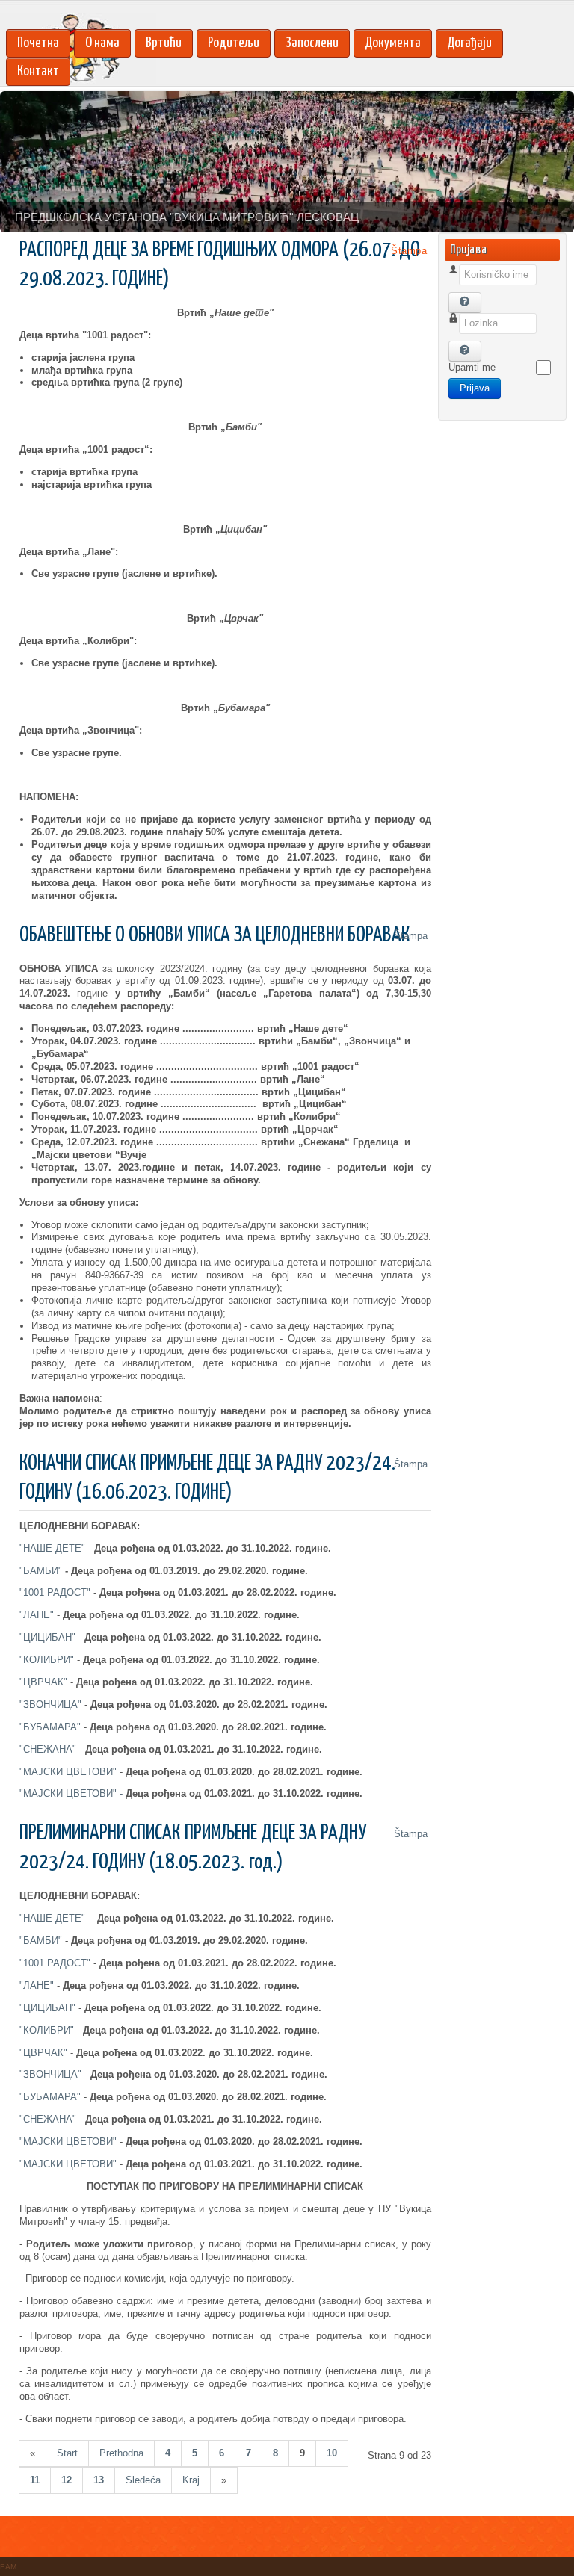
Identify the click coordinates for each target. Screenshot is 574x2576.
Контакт (38, 71)
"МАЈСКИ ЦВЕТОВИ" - (191, 1793)
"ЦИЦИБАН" (47, 1637)
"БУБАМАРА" (50, 1727)
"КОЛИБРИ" (47, 1660)
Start (67, 2453)
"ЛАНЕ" (37, 1615)
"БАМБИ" (41, 1571)
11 (35, 2480)
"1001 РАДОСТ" (55, 1592)
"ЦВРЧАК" (43, 1682)
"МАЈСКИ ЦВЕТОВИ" (68, 1772)
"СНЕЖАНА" (48, 1749)
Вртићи (164, 43)
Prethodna (121, 2453)
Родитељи (234, 43)
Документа (393, 43)
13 (99, 2480)
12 (67, 2480)
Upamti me (472, 367)
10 (332, 2453)
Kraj (191, 2480)
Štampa (407, 251)
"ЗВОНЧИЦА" (50, 1705)
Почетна (38, 43)
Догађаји (469, 43)
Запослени (312, 43)
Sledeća (143, 2480)
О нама (102, 43)
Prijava (475, 388)
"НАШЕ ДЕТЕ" (52, 1548)
